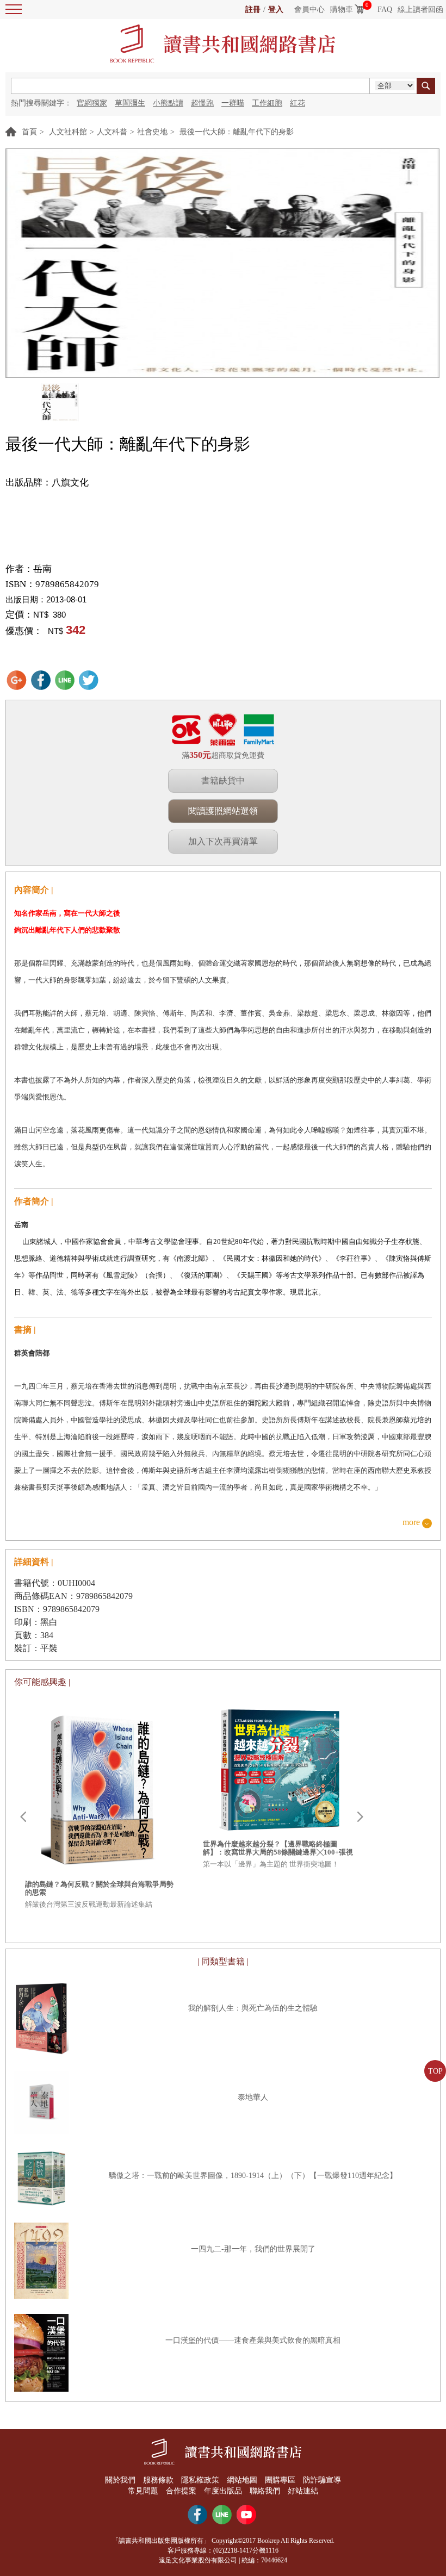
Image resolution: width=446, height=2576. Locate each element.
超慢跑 (202, 103)
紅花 (298, 103)
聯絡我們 (265, 2491)
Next (360, 1817)
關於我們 (120, 2480)
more (411, 1523)
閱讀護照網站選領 (223, 811)
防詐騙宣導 (322, 2480)
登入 (276, 10)
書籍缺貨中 (223, 780)
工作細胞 (267, 103)
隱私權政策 (200, 2480)
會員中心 (309, 10)
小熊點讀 (168, 103)
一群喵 (233, 103)
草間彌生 (130, 103)
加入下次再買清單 (223, 841)
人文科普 (112, 132)
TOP (435, 2071)
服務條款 (158, 2480)
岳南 (42, 569)
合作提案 (181, 2491)
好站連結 (303, 2491)
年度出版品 (223, 2491)
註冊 (253, 10)
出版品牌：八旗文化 (47, 483)
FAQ (385, 10)
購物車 (342, 10)
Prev (23, 1817)
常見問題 (143, 2491)
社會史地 (152, 132)
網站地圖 (242, 2480)
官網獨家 (92, 103)
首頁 (29, 132)
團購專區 (280, 2480)
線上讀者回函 (420, 10)
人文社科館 (68, 132)
